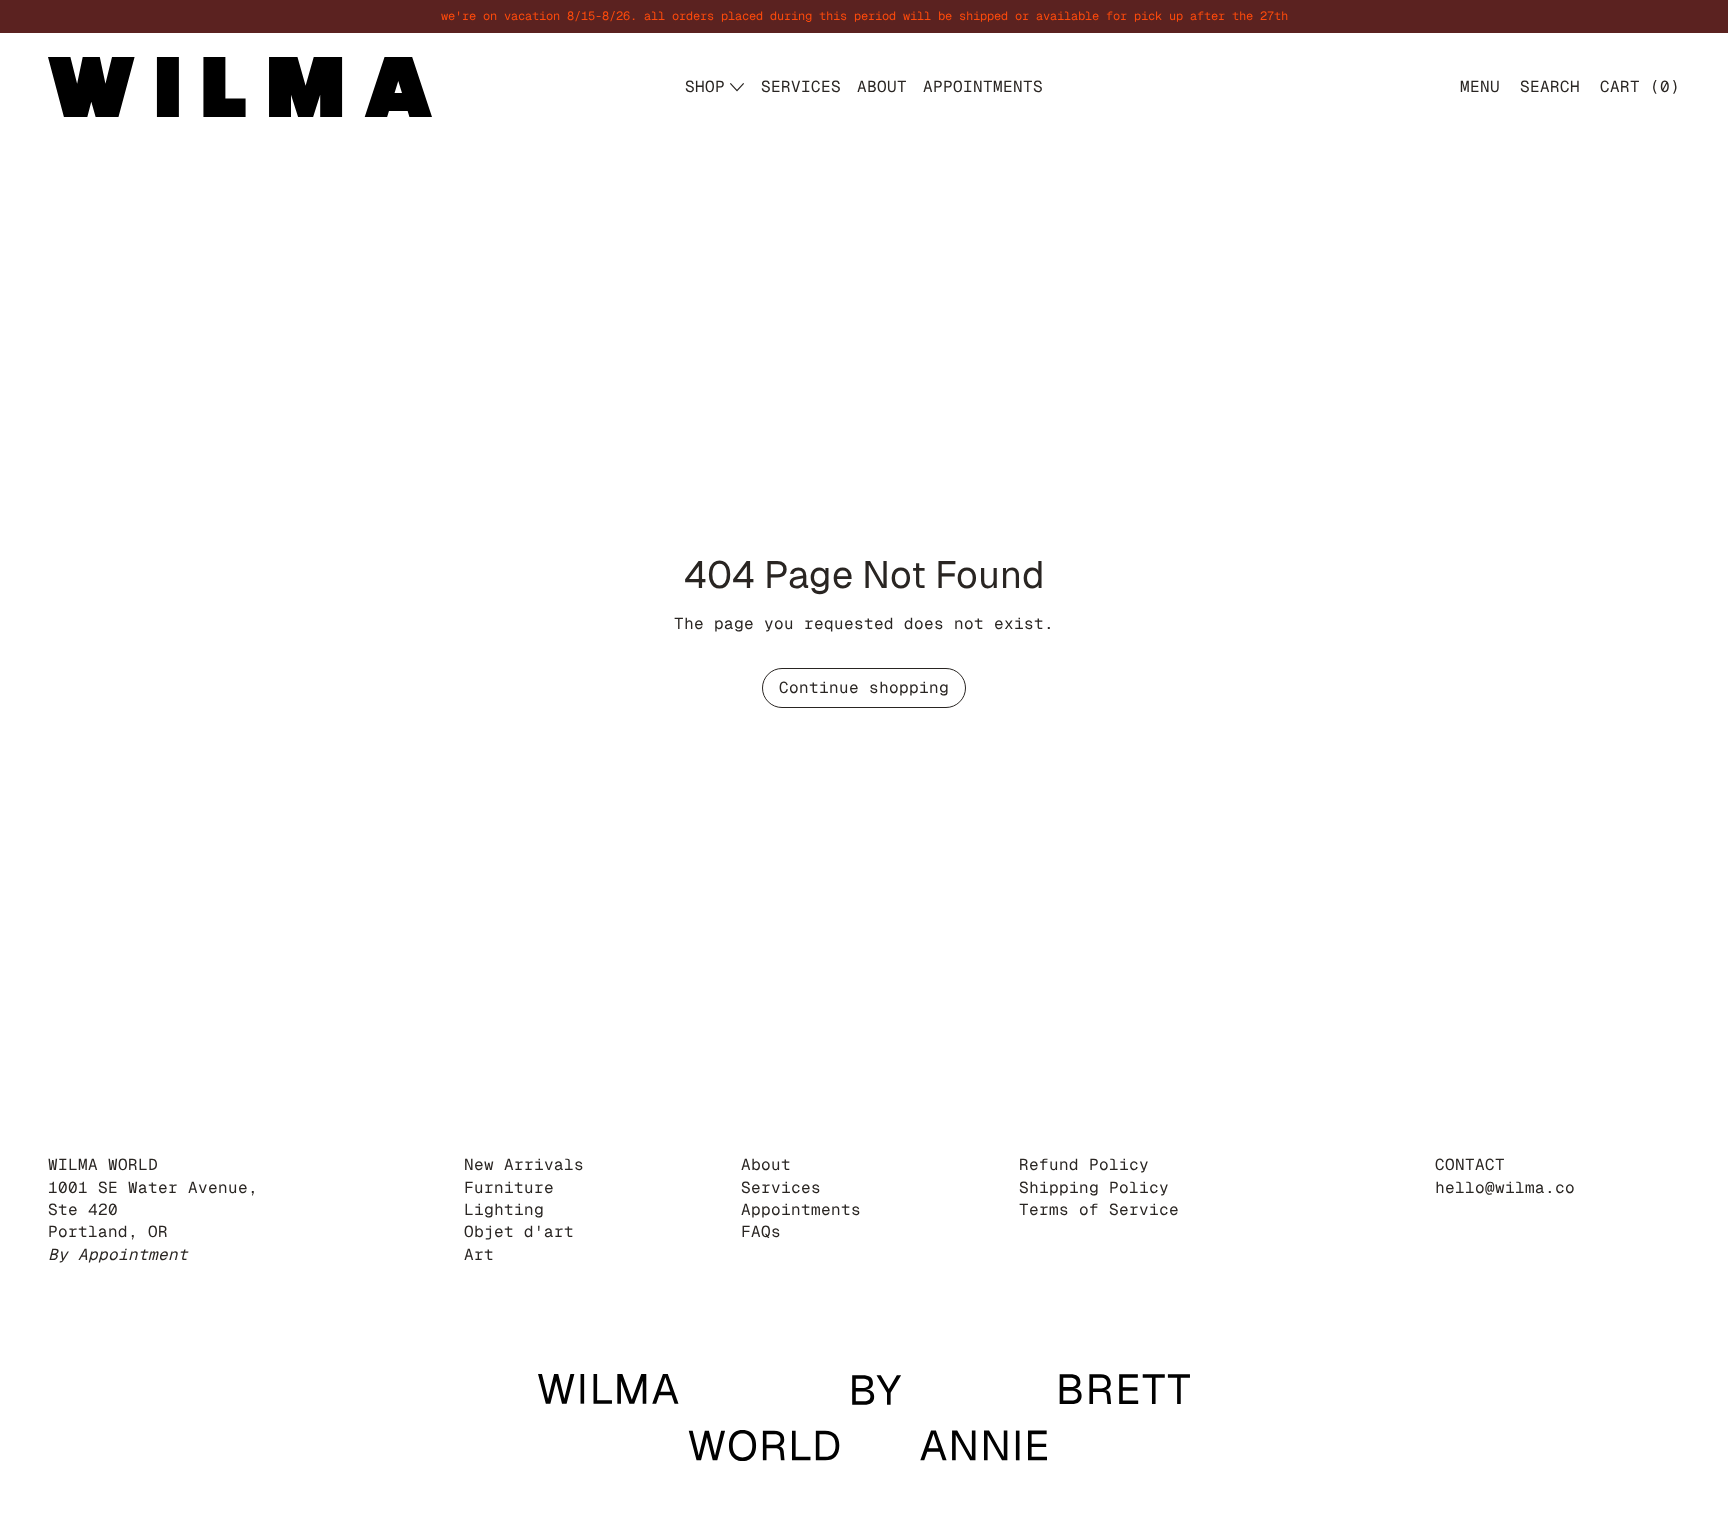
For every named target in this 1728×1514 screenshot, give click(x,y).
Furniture (509, 1187)
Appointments (801, 1209)
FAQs (761, 1231)
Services (781, 1187)
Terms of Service (1099, 1209)
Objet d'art (519, 1231)
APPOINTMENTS (983, 86)
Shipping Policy (1094, 1187)
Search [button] (1550, 86)
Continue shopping (864, 687)
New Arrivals (524, 1164)
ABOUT (882, 86)
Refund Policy (1084, 1164)
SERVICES (801, 86)
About (766, 1164)
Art (479, 1254)
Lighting (504, 1209)
